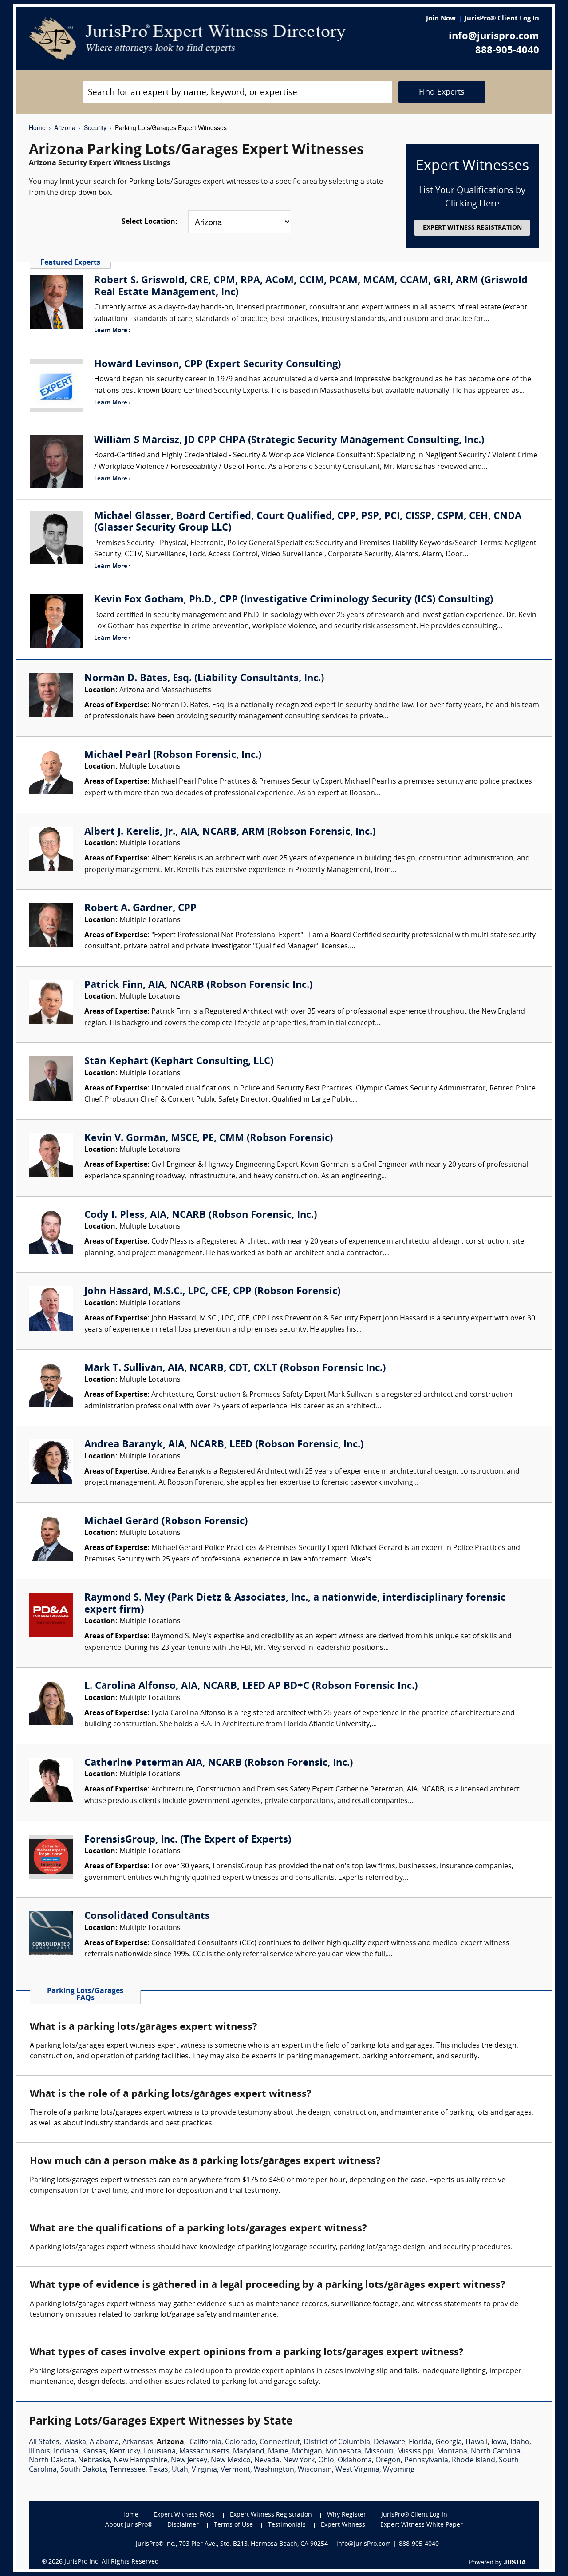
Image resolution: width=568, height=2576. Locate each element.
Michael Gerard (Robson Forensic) (166, 1522)
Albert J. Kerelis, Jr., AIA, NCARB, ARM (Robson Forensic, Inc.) (230, 832)
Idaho (520, 2442)
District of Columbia (337, 2442)
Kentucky (125, 2452)
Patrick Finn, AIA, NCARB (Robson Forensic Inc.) (198, 985)
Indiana (66, 2452)
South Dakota (83, 2470)
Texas (159, 2470)
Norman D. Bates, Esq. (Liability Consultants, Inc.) (204, 679)
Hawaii (477, 2442)
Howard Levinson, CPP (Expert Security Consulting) (217, 365)
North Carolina (496, 2452)
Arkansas (138, 2442)
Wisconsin (315, 2470)
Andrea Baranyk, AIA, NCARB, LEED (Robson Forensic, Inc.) (224, 1445)
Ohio (326, 2461)
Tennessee (128, 2470)
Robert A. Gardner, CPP (140, 909)
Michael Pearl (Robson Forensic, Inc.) (173, 755)
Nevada (267, 2461)
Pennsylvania (426, 2461)
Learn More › (112, 331)
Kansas (94, 2452)
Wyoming (399, 2470)
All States (44, 2442)
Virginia (204, 2470)
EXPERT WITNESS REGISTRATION (472, 228)
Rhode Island (473, 2461)
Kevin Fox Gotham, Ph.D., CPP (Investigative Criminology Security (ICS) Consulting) (294, 600)
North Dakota (52, 2461)
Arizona (65, 127)
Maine (278, 2452)
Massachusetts (204, 2452)
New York (299, 2461)
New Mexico (231, 2461)
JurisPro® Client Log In (502, 19)
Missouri (379, 2452)
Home (37, 127)
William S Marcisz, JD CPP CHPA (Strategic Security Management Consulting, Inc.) (289, 441)
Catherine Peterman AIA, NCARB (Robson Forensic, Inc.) (219, 1763)
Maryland (249, 2452)
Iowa (499, 2442)
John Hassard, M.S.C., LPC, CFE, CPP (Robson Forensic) (212, 1292)
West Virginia (357, 2470)
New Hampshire (140, 2461)
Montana (452, 2452)
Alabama (104, 2442)
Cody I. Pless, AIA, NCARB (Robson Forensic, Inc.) (201, 1215)
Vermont (235, 2470)
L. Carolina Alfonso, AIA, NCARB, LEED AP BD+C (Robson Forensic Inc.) (251, 1686)
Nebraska (94, 2461)
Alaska (75, 2442)
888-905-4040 (507, 51)
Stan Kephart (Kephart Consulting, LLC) (179, 1062)
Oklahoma (355, 2461)
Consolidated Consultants (147, 1916)
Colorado (241, 2442)
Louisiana (160, 2452)
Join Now (441, 19)
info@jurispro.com (494, 37)
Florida (420, 2442)
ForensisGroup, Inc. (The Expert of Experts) (188, 1840)
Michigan (307, 2452)
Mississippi (415, 2452)
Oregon (388, 2461)
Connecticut (280, 2442)
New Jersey (189, 2461)
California (205, 2442)
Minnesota (343, 2452)
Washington (274, 2470)
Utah (180, 2470)
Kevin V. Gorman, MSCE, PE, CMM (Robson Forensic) (209, 1139)
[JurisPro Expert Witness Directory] (187, 39)
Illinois (39, 2452)
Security (95, 127)
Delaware (389, 2442)
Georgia (449, 2442)
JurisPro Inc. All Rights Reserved (112, 2562)
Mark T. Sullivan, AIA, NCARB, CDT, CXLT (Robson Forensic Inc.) (235, 1369)
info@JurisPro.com (364, 2544)
